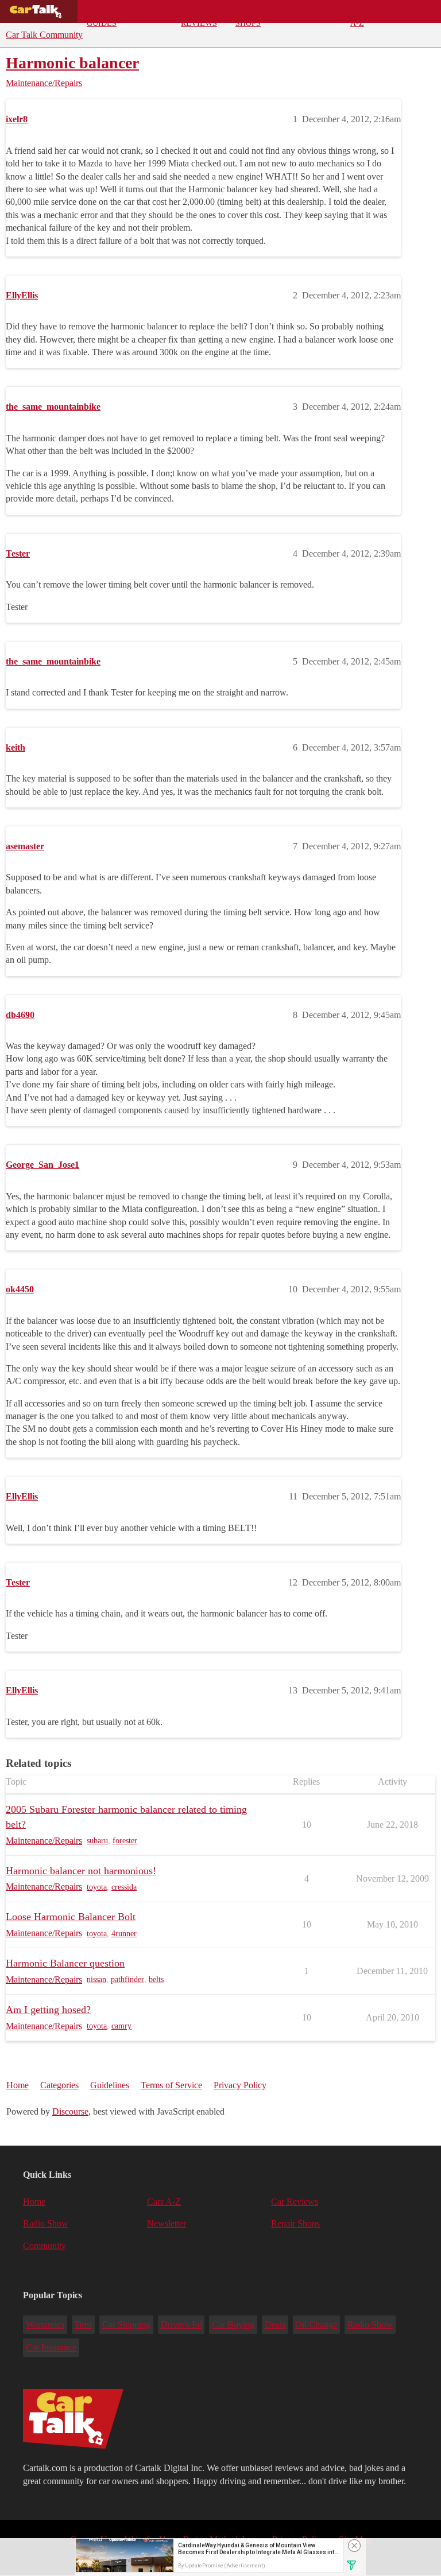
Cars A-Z (361, 15)
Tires (83, 2324)
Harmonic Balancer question (65, 1963)
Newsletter (167, 2223)
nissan (96, 1979)
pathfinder (127, 1979)
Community (307, 11)
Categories (59, 2085)
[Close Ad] (354, 2546)
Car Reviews (199, 15)
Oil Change (316, 2324)
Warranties (45, 2324)
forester (125, 1841)
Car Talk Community (44, 35)
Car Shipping (126, 2324)
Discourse (70, 2111)
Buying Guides (102, 15)
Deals (149, 11)
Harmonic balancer (72, 63)
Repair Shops (249, 15)
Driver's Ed (181, 2324)
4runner (124, 1934)
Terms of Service (171, 2085)
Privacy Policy (240, 2085)
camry (121, 2026)
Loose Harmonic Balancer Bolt (71, 1917)
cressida (124, 1887)
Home (18, 2085)
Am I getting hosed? (48, 2010)
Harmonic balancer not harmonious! (81, 1871)
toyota (97, 1887)
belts (156, 1979)
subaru (97, 1841)
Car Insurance (51, 2347)
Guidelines (110, 2085)
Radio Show (46, 2223)
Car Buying (233, 2324)
